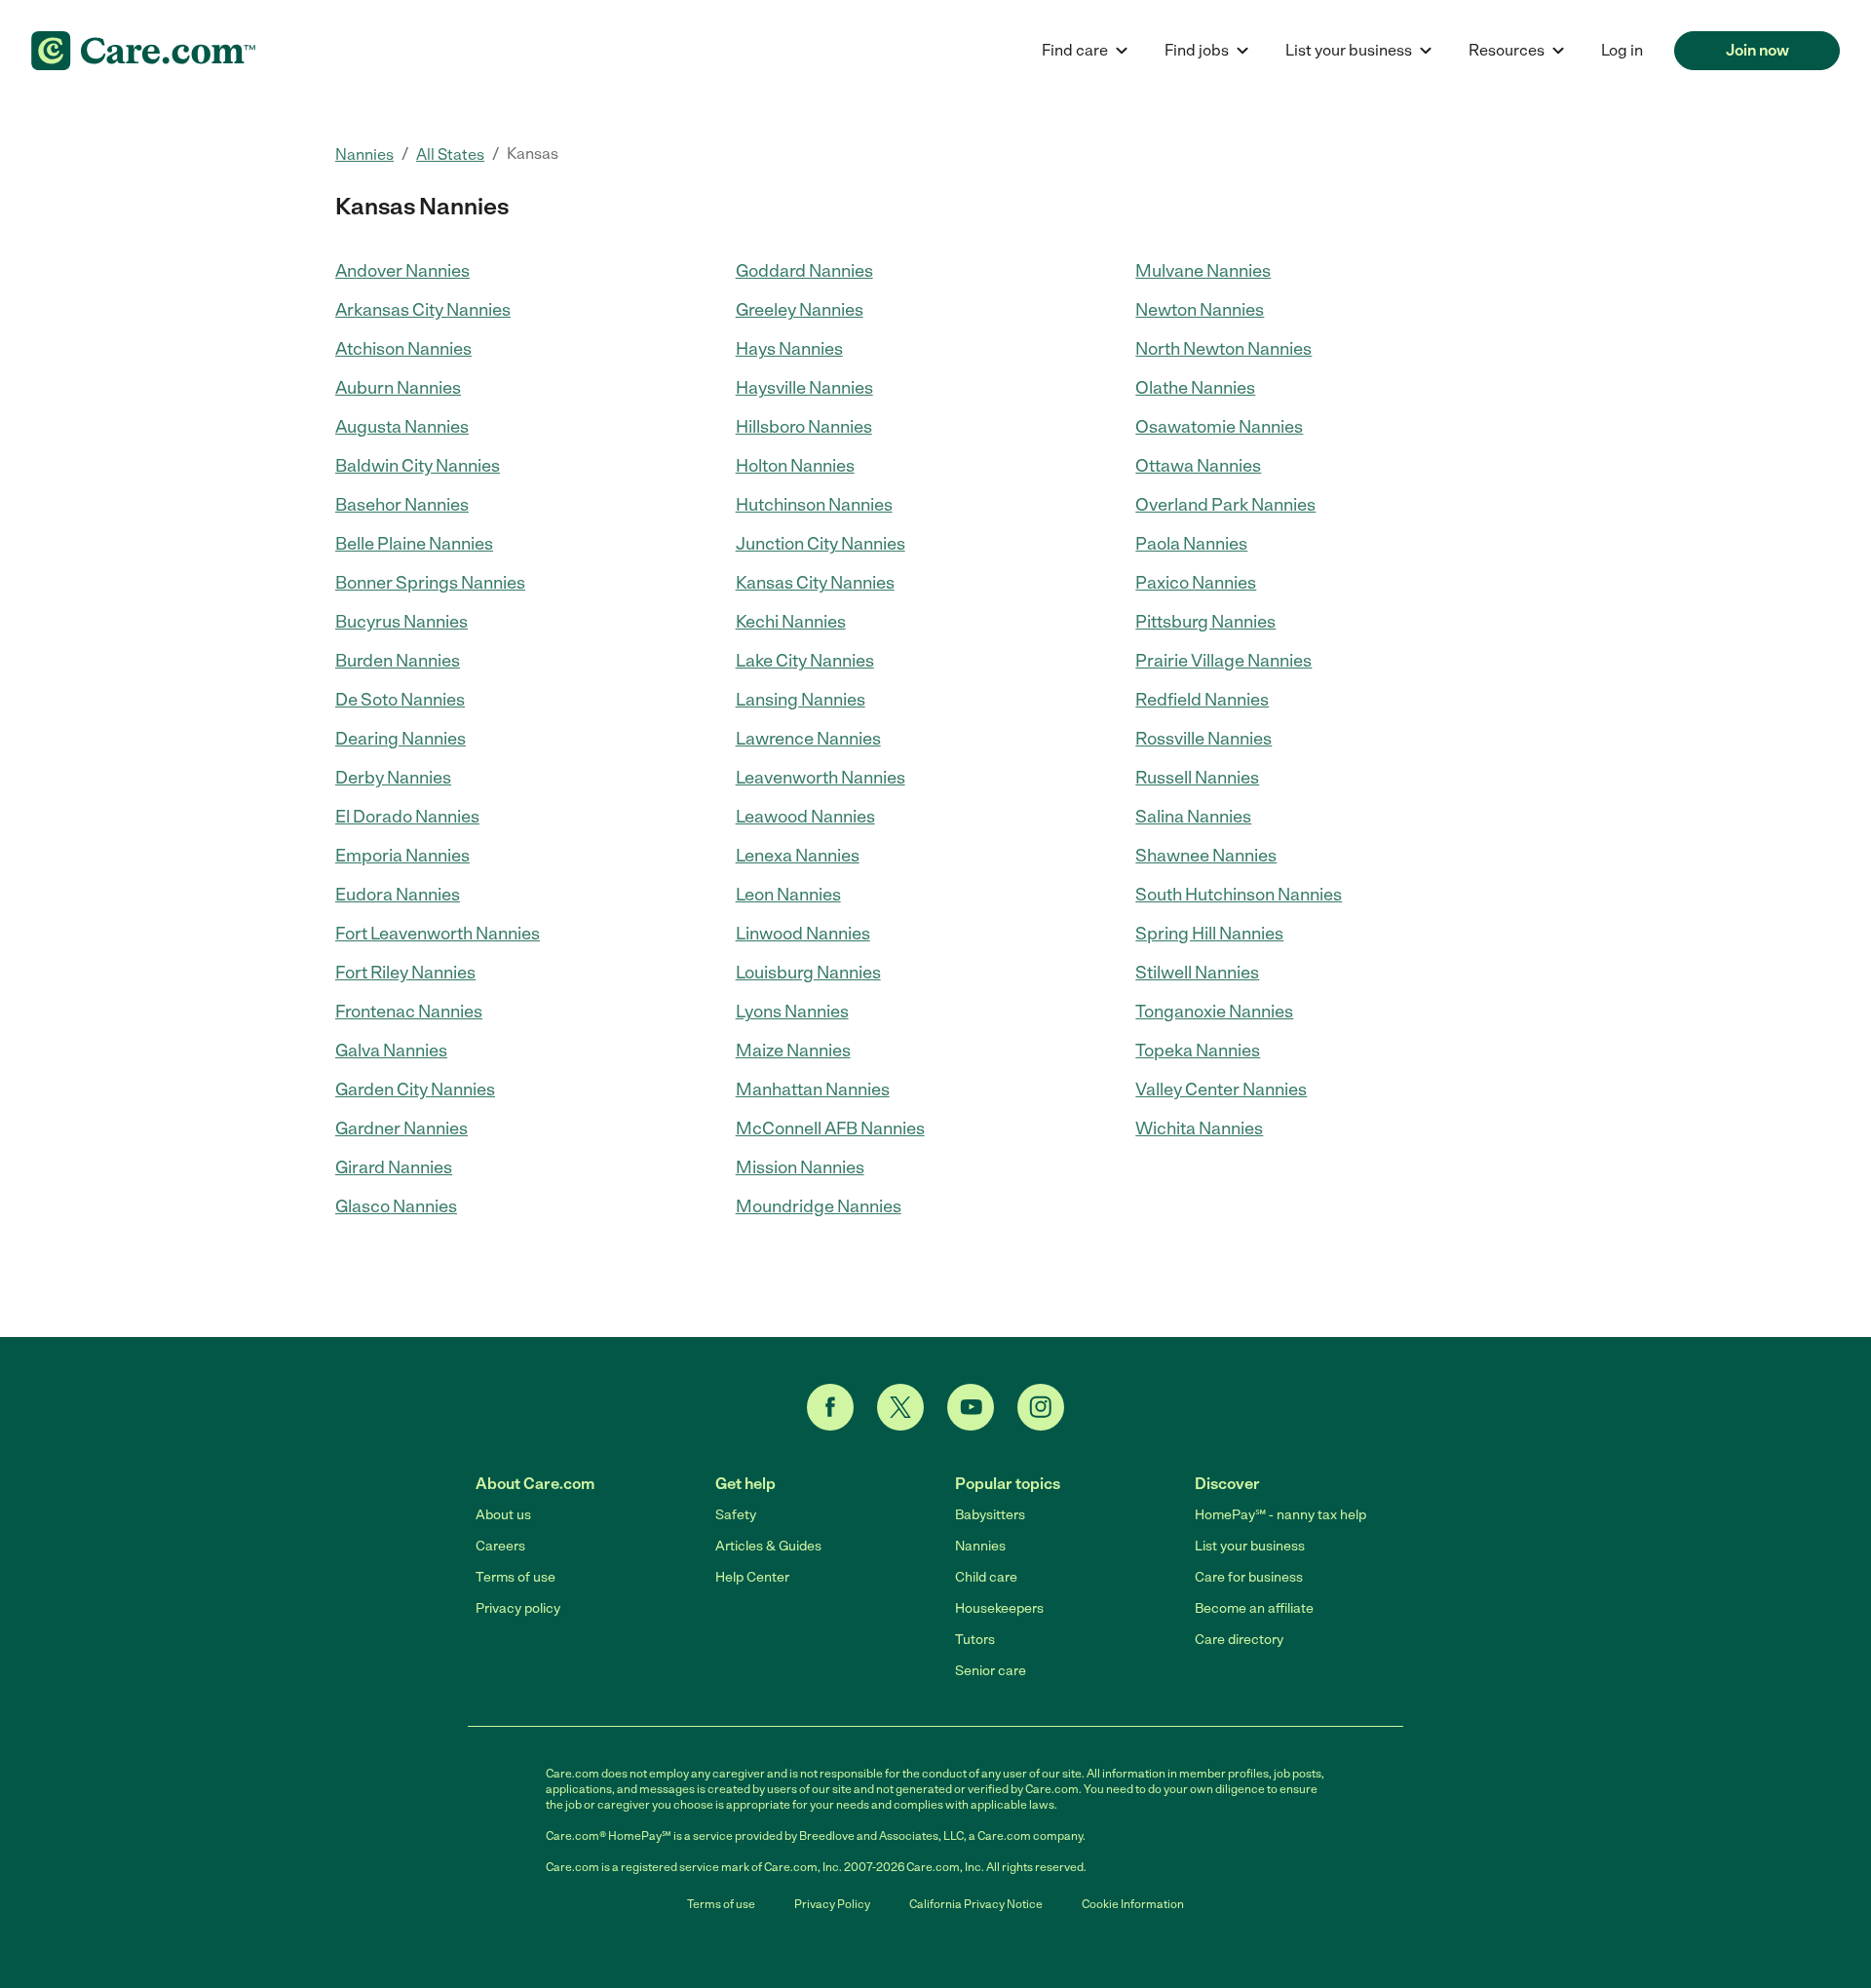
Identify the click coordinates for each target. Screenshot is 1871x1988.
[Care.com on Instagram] (1041, 1407)
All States (450, 154)
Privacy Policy (832, 1904)
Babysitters (990, 1515)
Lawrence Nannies (808, 739)
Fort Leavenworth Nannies (438, 934)
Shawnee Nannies (1206, 856)
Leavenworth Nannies (821, 778)
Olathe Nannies (1195, 388)
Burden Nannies (398, 661)
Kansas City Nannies (815, 583)
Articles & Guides (768, 1546)
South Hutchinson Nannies (1239, 895)
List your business (1250, 1546)
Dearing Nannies (401, 739)
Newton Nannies (1200, 310)
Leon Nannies (788, 895)
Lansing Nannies (801, 700)
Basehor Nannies (402, 505)
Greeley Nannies (800, 310)
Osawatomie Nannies (1219, 427)
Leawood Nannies (805, 817)
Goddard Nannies (804, 271)
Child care (986, 1577)
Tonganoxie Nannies (1214, 1012)
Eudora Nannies (398, 895)
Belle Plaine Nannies (414, 544)
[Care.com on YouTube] (971, 1407)
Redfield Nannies (1202, 700)
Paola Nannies (1191, 544)
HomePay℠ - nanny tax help (1280, 1515)
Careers (500, 1546)
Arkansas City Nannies (423, 310)
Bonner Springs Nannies (430, 583)
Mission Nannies (800, 1167)
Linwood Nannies (803, 934)
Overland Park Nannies (1225, 505)
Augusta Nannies (402, 427)
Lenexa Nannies (798, 856)
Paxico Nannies (1196, 583)
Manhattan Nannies (813, 1090)
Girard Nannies (394, 1167)
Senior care (991, 1671)
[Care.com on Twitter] (900, 1407)
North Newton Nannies (1223, 349)
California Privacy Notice (976, 1904)
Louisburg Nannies (808, 973)
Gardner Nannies (401, 1128)
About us (503, 1515)
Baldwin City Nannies (418, 466)
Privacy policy (518, 1608)
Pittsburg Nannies (1205, 622)
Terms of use (515, 1577)
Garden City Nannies (415, 1090)
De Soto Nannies (400, 700)
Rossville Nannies (1203, 739)
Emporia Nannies (402, 856)
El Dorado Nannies (407, 817)
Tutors (975, 1640)
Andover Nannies (402, 271)
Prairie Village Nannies (1223, 661)
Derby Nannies (393, 778)
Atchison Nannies (403, 349)
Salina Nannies (1193, 817)
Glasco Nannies (396, 1206)
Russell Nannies (1197, 778)
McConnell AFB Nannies (830, 1128)
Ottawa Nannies (1198, 466)
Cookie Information (1133, 1904)
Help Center (752, 1577)
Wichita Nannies (1199, 1128)
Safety (736, 1515)
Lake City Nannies (805, 661)
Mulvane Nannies (1203, 271)
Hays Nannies (789, 349)
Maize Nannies (793, 1051)
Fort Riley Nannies (405, 973)
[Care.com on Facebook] (830, 1407)
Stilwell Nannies (1197, 973)
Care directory (1239, 1640)
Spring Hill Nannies (1209, 934)
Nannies (364, 154)
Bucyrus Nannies (401, 622)
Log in (1622, 50)
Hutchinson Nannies (814, 505)
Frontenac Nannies (409, 1012)
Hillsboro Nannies (804, 427)
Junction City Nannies (821, 544)
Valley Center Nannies (1221, 1090)
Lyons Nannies (792, 1012)
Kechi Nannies (791, 622)
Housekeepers (999, 1608)
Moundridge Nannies (819, 1206)
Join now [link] (1757, 50)
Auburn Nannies (398, 388)
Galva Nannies (391, 1051)
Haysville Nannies (804, 388)
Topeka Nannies (1198, 1051)
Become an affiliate (1254, 1608)
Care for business (1249, 1577)
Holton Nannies (795, 466)
